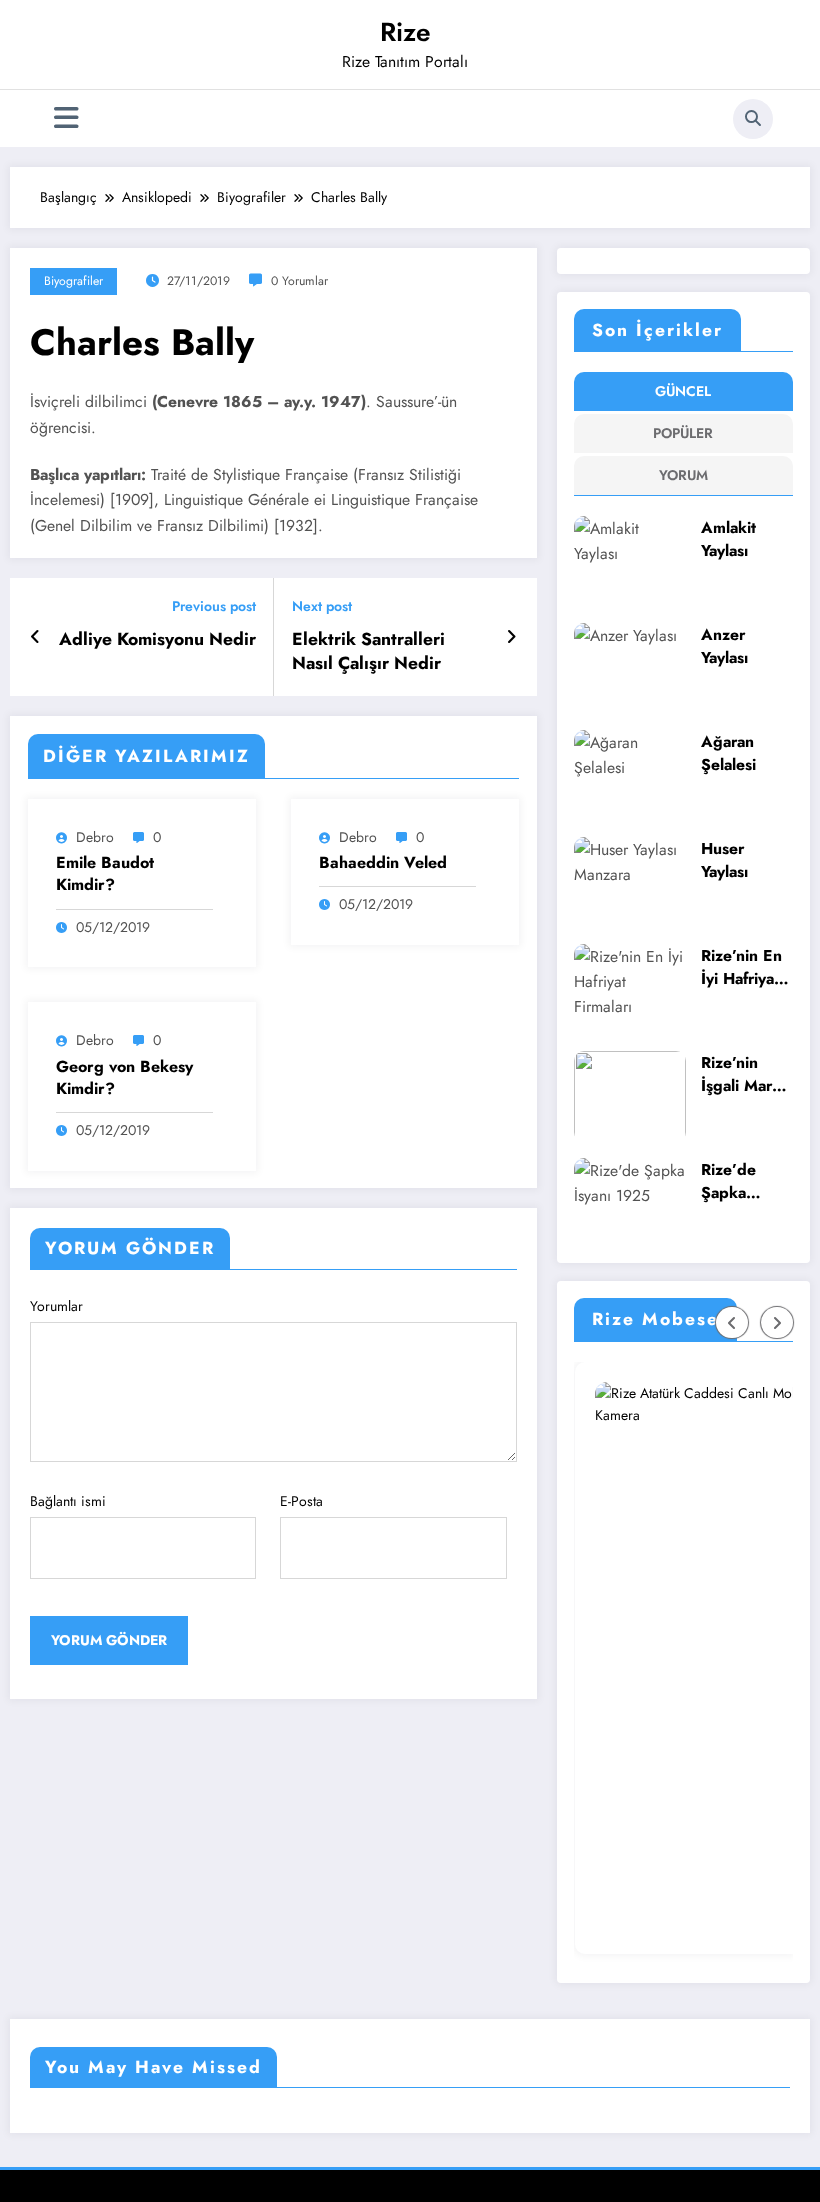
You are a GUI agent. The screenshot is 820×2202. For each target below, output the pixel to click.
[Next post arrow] (511, 637)
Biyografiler (73, 281)
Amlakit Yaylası (728, 539)
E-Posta (301, 1501)
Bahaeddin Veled (383, 863)
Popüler (683, 433)
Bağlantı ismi (68, 1501)
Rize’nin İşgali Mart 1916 (739, 1074)
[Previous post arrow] (35, 637)
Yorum (683, 475)
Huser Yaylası (724, 860)
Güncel (683, 391)
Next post (322, 606)
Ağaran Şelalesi (728, 753)
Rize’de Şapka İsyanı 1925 (743, 1181)
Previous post (214, 606)
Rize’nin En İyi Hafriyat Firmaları (741, 967)
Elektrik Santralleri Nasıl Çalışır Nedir (368, 652)
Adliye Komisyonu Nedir (157, 639)
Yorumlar (56, 1306)
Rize (405, 32)
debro (95, 837)
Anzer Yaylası (724, 646)
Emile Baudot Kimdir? (105, 874)
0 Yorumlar (299, 281)
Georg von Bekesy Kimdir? (124, 1078)
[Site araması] (753, 119)
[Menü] (66, 118)
